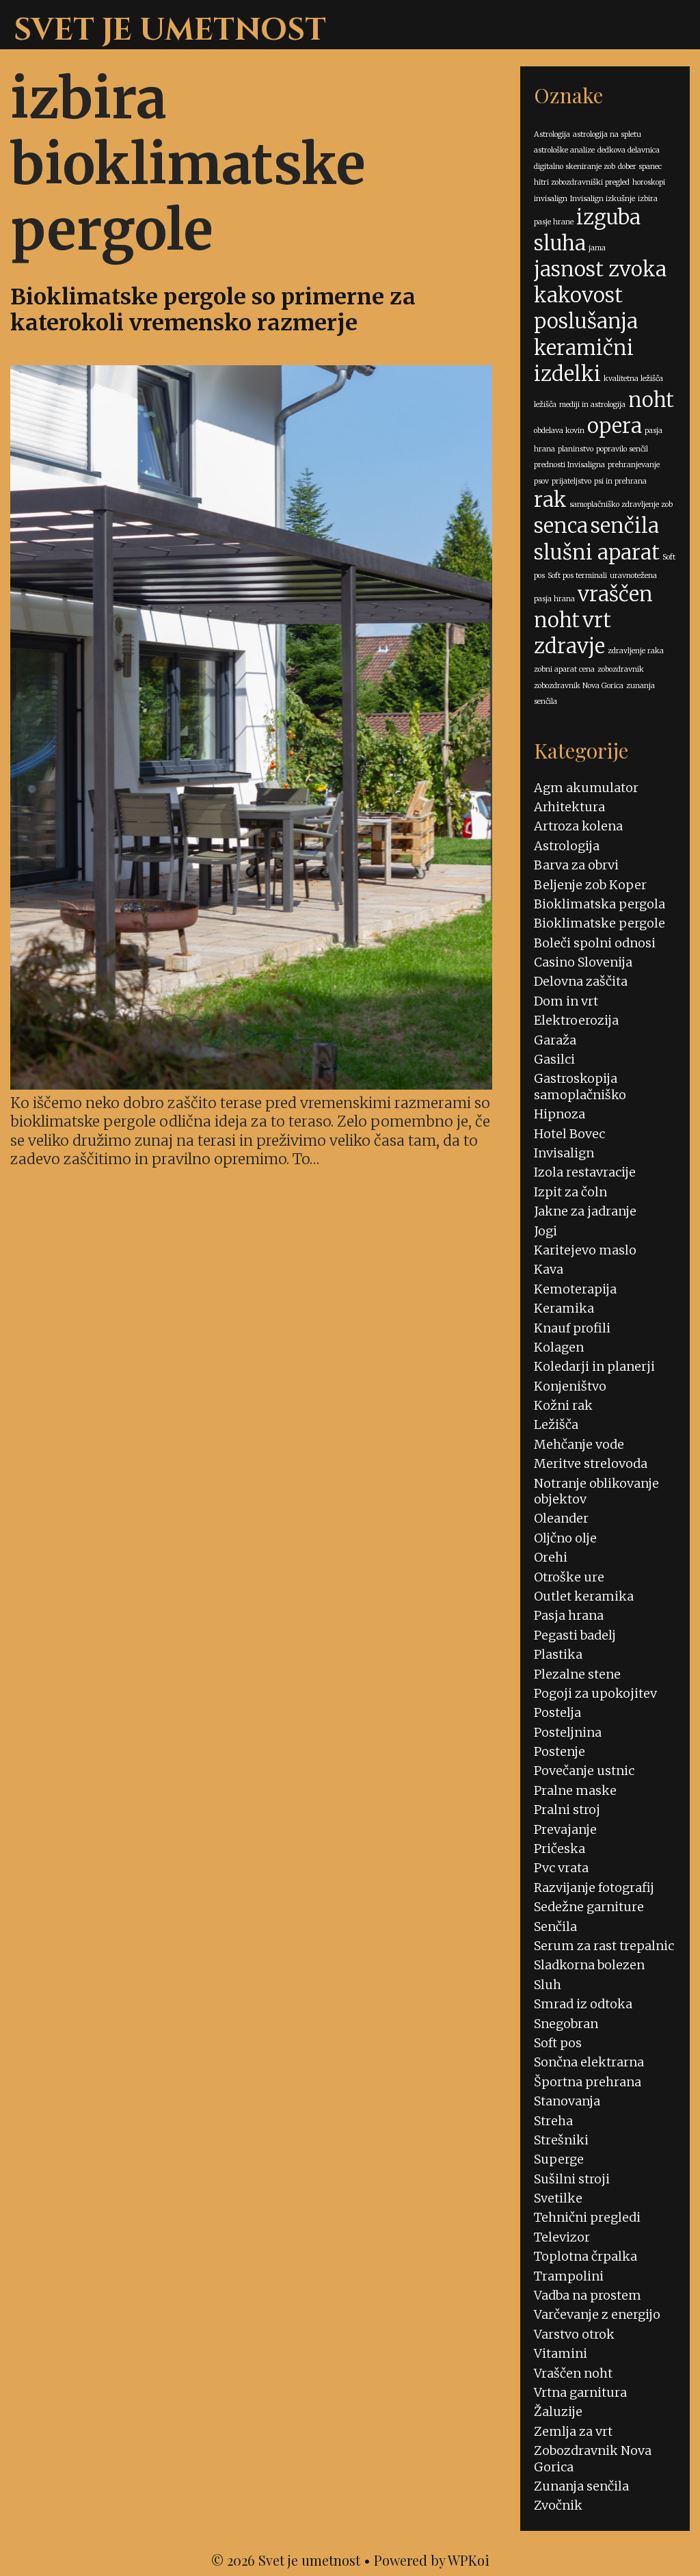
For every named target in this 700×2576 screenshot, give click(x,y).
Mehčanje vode (579, 1444)
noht (651, 400)
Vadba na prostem (588, 2295)
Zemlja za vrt (573, 2431)
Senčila (555, 1927)
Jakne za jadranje (585, 1211)
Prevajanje (565, 1829)
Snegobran (566, 2024)
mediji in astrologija (592, 405)
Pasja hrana (569, 1615)
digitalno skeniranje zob (575, 167)
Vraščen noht (573, 2373)
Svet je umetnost (170, 30)
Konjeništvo (570, 1386)
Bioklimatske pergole (600, 923)
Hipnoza (560, 1114)
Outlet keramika (584, 1596)
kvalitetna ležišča (633, 379)
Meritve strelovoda (591, 1463)
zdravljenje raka (636, 651)
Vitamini (561, 2353)
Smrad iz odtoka (583, 2004)
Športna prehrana (588, 2082)
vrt (597, 620)
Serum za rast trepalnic (604, 1946)
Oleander (561, 1518)
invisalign (551, 199)
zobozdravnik (621, 669)
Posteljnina (568, 1732)
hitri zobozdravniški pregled (582, 182)
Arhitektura (569, 807)
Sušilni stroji (572, 2179)
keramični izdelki (584, 361)
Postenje (560, 1751)
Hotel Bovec (569, 1134)
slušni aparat (597, 552)
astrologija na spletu (607, 134)
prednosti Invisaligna (569, 465)
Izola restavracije (585, 1172)
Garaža (555, 1040)
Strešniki (561, 2140)
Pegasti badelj (575, 1635)
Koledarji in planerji (594, 1366)
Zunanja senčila (581, 2486)
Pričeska (560, 1849)
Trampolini (569, 2276)
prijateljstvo (571, 481)
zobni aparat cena (564, 669)
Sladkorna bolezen (589, 1965)
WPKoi (469, 2560)
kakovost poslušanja (586, 308)
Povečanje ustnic (584, 1771)
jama (597, 248)
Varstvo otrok (574, 2334)
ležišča (545, 405)
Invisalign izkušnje (603, 199)
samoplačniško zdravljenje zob (621, 504)
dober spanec (640, 167)
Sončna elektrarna (589, 2062)
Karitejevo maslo (585, 1250)
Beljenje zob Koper (590, 885)
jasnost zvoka (600, 269)
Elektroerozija (576, 1020)
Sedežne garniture (589, 1907)
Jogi (546, 1231)
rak (550, 500)
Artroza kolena (578, 826)
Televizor (562, 2237)
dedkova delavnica (629, 150)
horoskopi (649, 182)
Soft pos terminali (577, 576)
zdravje (569, 646)
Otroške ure (569, 1577)
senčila (625, 526)
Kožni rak (563, 1405)
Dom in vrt (566, 1001)
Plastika (558, 1654)
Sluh (548, 1985)
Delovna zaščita (581, 981)
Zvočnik (558, 2505)
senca (561, 526)
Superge (559, 2159)
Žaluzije (558, 2411)
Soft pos (558, 2043)
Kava (549, 1269)
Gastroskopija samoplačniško (580, 1086)
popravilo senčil (622, 449)
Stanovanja (567, 2101)
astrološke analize (564, 150)
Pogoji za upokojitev (595, 1693)
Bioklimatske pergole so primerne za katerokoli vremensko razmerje (213, 310)
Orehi (551, 1557)
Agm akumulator (586, 788)
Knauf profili (572, 1328)
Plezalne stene (577, 1674)
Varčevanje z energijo (597, 2314)
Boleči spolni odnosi (595, 943)
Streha (553, 2121)
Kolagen (559, 1347)
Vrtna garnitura (580, 2392)
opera (615, 426)
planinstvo (576, 449)
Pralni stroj (567, 1810)
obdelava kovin (559, 431)
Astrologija (552, 134)
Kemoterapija (575, 1289)
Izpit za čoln (570, 1192)
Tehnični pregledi (587, 2217)
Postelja (557, 1712)
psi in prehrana (620, 481)
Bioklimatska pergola (600, 904)
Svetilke (558, 2198)
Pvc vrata (561, 1868)
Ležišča (556, 1424)
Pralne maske (575, 1790)
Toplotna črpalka (585, 2256)
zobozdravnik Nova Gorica (579, 686)
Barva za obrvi (576, 865)
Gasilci (554, 1059)
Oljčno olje (565, 1538)
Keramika (564, 1308)
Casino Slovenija (583, 962)
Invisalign (564, 1153)
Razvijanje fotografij (594, 1888)
